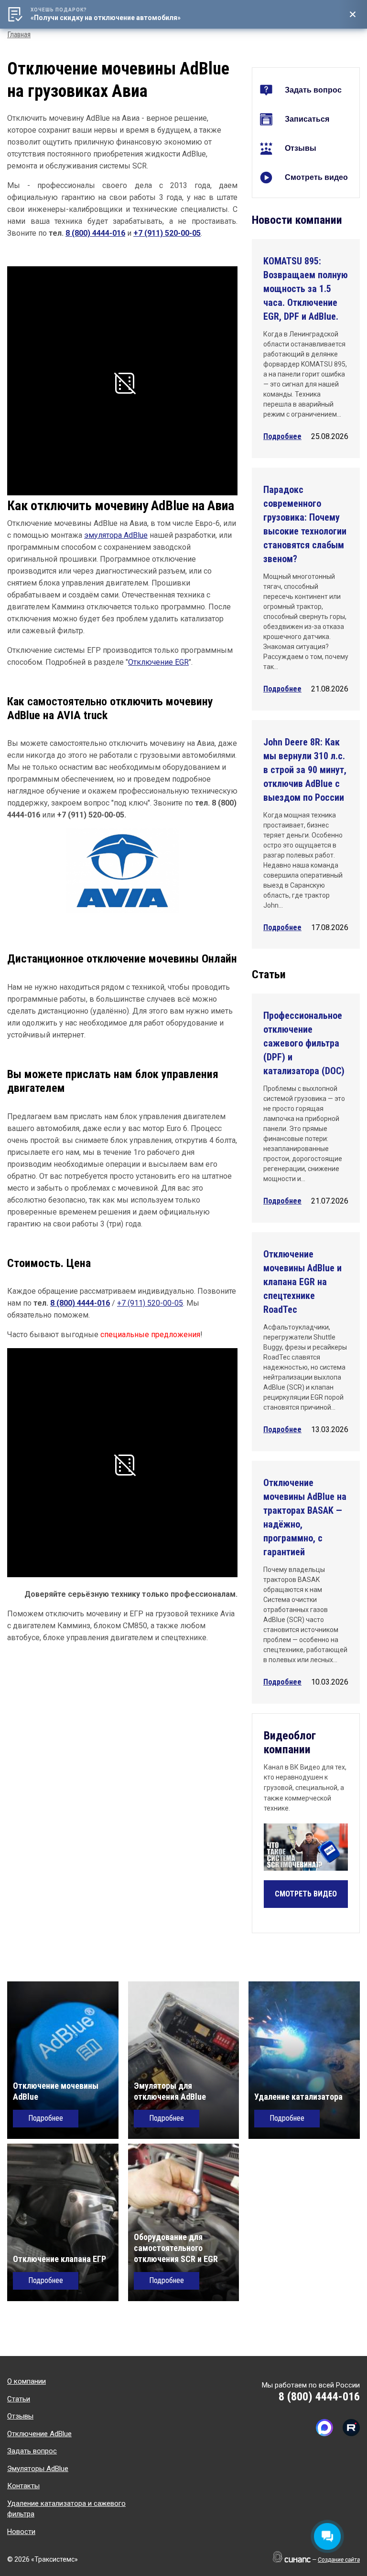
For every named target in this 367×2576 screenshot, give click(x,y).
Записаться (307, 119)
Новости (21, 2532)
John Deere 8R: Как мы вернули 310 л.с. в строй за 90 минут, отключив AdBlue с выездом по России (305, 770)
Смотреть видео (316, 177)
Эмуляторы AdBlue (38, 2469)
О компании (27, 2381)
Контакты (23, 2486)
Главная (19, 35)
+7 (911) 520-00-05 (167, 233)
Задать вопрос (313, 90)
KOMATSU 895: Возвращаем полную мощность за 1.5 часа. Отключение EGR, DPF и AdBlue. (306, 289)
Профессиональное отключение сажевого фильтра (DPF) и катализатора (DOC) (304, 1043)
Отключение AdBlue (39, 2434)
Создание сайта (339, 2560)
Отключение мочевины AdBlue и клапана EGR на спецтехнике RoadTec (302, 1282)
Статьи (19, 2399)
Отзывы (301, 148)
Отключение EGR (158, 662)
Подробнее (282, 436)
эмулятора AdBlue (116, 535)
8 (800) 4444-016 (95, 233)
